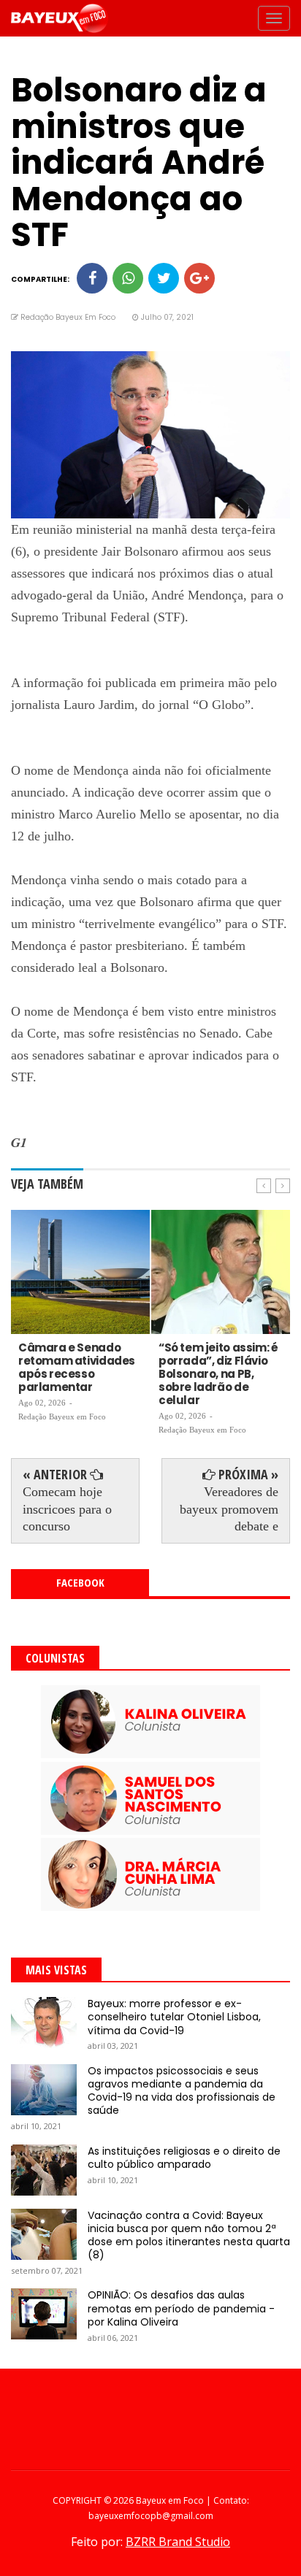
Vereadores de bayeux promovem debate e (229, 1509)
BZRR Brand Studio (178, 2542)
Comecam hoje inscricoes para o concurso (67, 1509)
